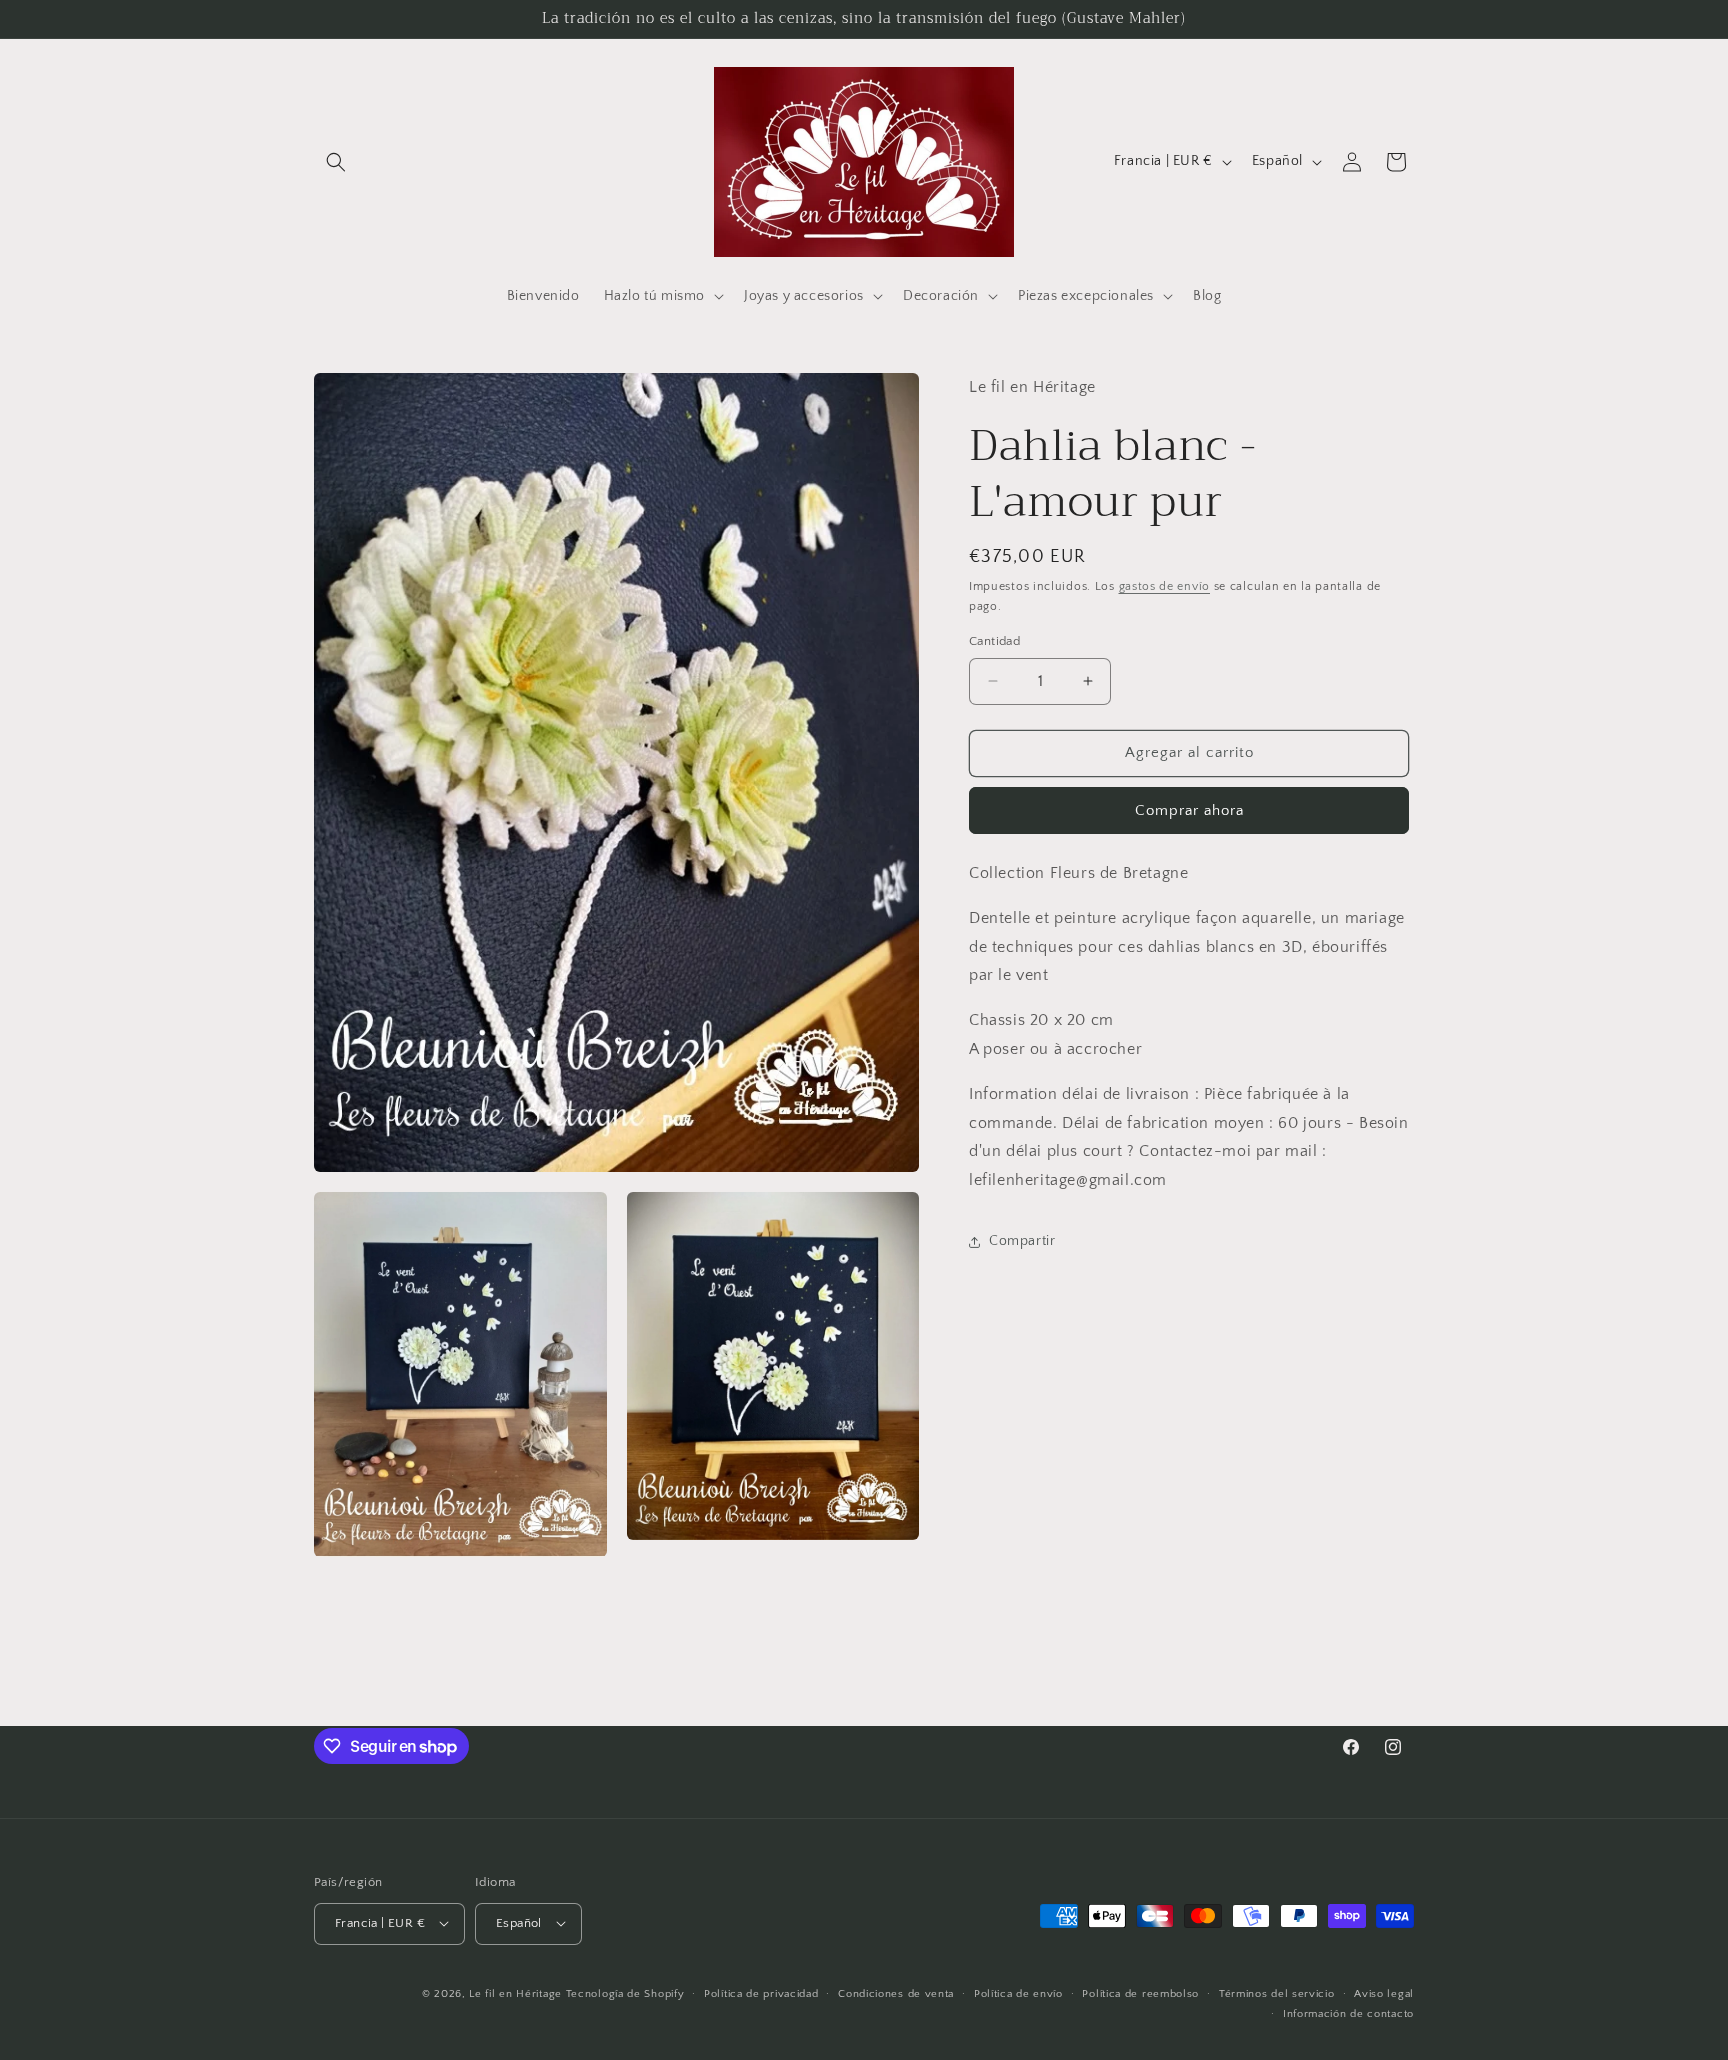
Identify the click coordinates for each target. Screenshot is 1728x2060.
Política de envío (1018, 1993)
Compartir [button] (1022, 1241)
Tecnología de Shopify (625, 1993)
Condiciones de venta (896, 1993)
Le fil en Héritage (515, 1993)
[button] (336, 162)
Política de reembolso (1140, 1993)
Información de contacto (1348, 2013)
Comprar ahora (1189, 810)
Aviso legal (1384, 1993)
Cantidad (994, 641)
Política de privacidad (761, 1993)
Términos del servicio (1277, 1993)
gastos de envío (1165, 586)
